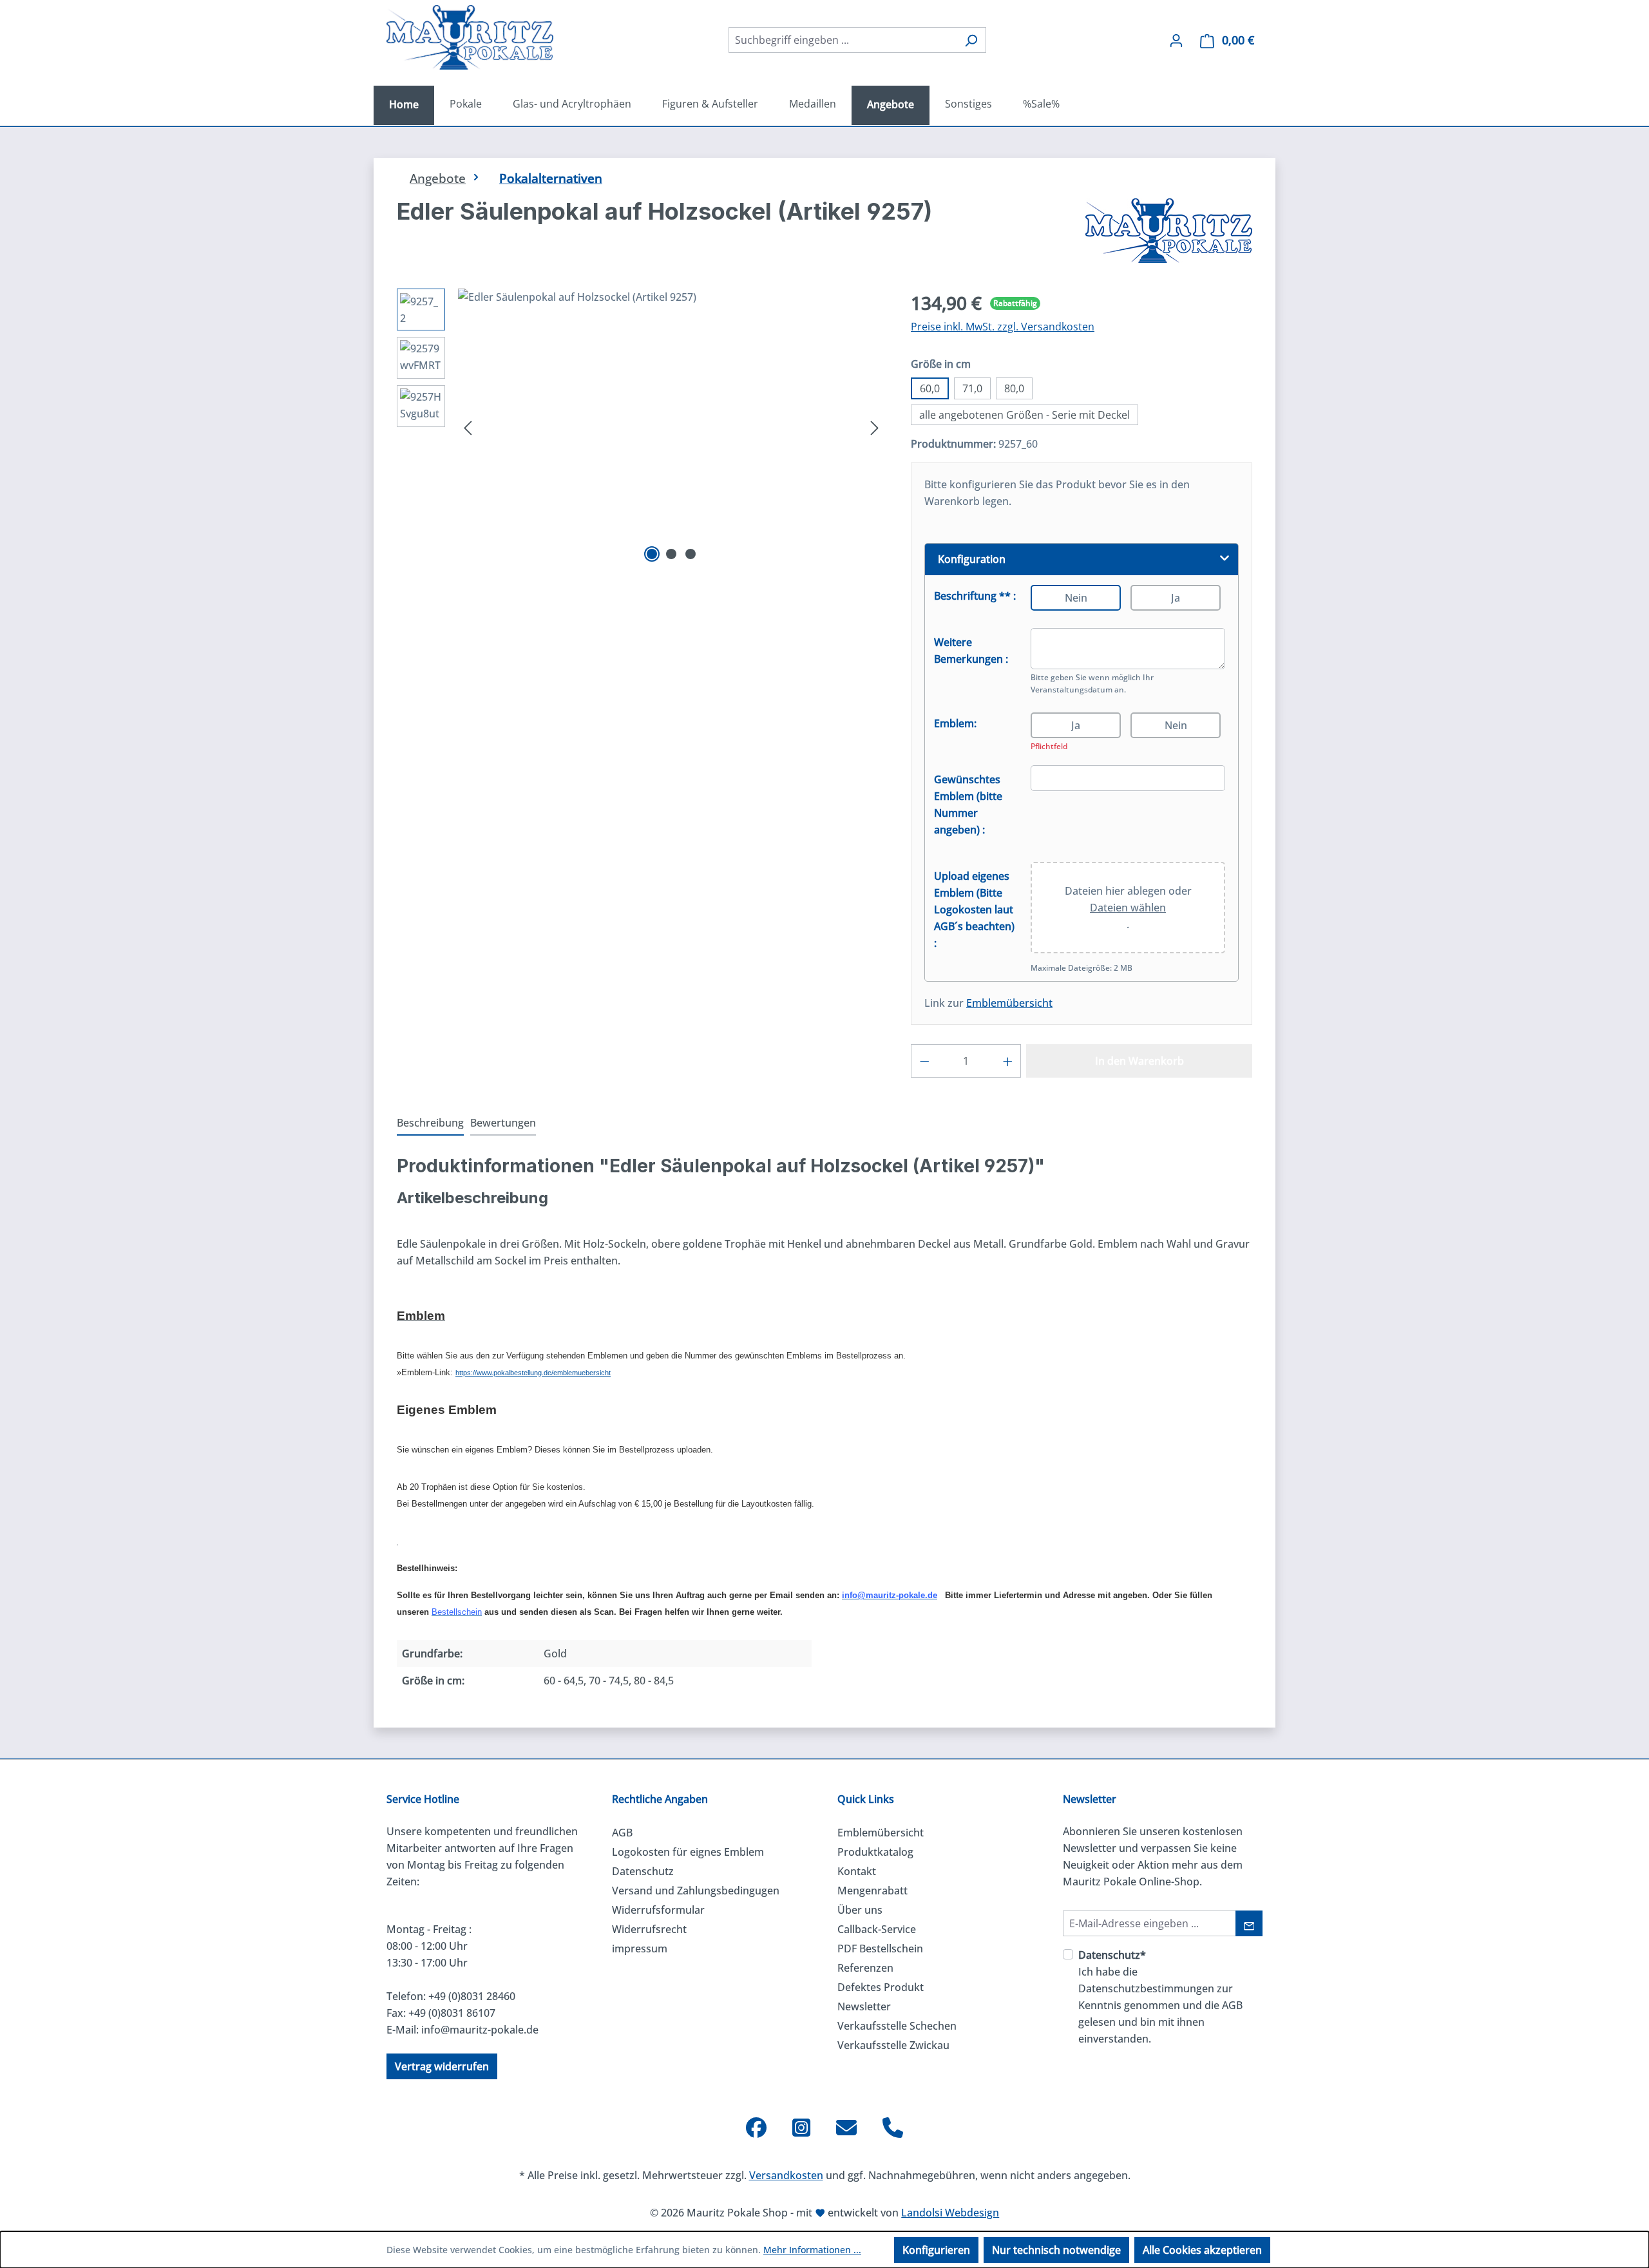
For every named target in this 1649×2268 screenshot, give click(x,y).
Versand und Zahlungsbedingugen (696, 1891)
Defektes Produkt (881, 1987)
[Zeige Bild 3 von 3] (691, 554)
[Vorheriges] (468, 427)
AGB (622, 1833)
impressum (640, 1949)
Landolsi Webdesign (950, 2213)
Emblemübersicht (1009, 1003)
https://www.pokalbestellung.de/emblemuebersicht (533, 1373)
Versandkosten (786, 2175)
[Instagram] (801, 2128)
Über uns (860, 1910)
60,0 (930, 388)
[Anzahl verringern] (924, 1061)
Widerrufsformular (658, 1910)
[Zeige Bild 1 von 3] (652, 554)
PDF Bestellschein (880, 1949)
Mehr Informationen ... (812, 2250)
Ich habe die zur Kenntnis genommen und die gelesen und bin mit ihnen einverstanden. (1160, 1997)
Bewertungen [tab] (503, 1123)
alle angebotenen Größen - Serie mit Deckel (1025, 415)
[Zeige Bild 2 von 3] (671, 554)
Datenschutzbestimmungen (1146, 1988)
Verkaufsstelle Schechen (897, 2026)
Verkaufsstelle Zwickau (893, 2045)
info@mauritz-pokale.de (480, 2030)
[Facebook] (756, 2128)
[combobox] (843, 40)
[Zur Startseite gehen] (470, 37)
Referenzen (865, 1968)
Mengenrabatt (872, 1891)
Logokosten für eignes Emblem (688, 1852)
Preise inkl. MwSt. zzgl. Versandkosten (1003, 327)
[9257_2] (671, 427)
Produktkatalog (875, 1852)
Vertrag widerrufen (442, 2066)
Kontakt (857, 1871)
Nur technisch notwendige (1056, 2250)
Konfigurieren (936, 2250)
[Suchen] (971, 40)
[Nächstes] (875, 427)
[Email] (846, 2128)
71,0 (972, 388)
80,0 (1014, 388)
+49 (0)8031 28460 (472, 1996)
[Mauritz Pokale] (1169, 231)
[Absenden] (1249, 1923)
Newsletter (864, 2006)
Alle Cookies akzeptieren (1202, 2250)
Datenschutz (643, 1871)
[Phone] (893, 2128)
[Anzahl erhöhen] (1008, 1061)
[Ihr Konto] (1176, 40)
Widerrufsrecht (649, 1929)
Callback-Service (877, 1929)
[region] (641, 427)
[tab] (430, 1123)
